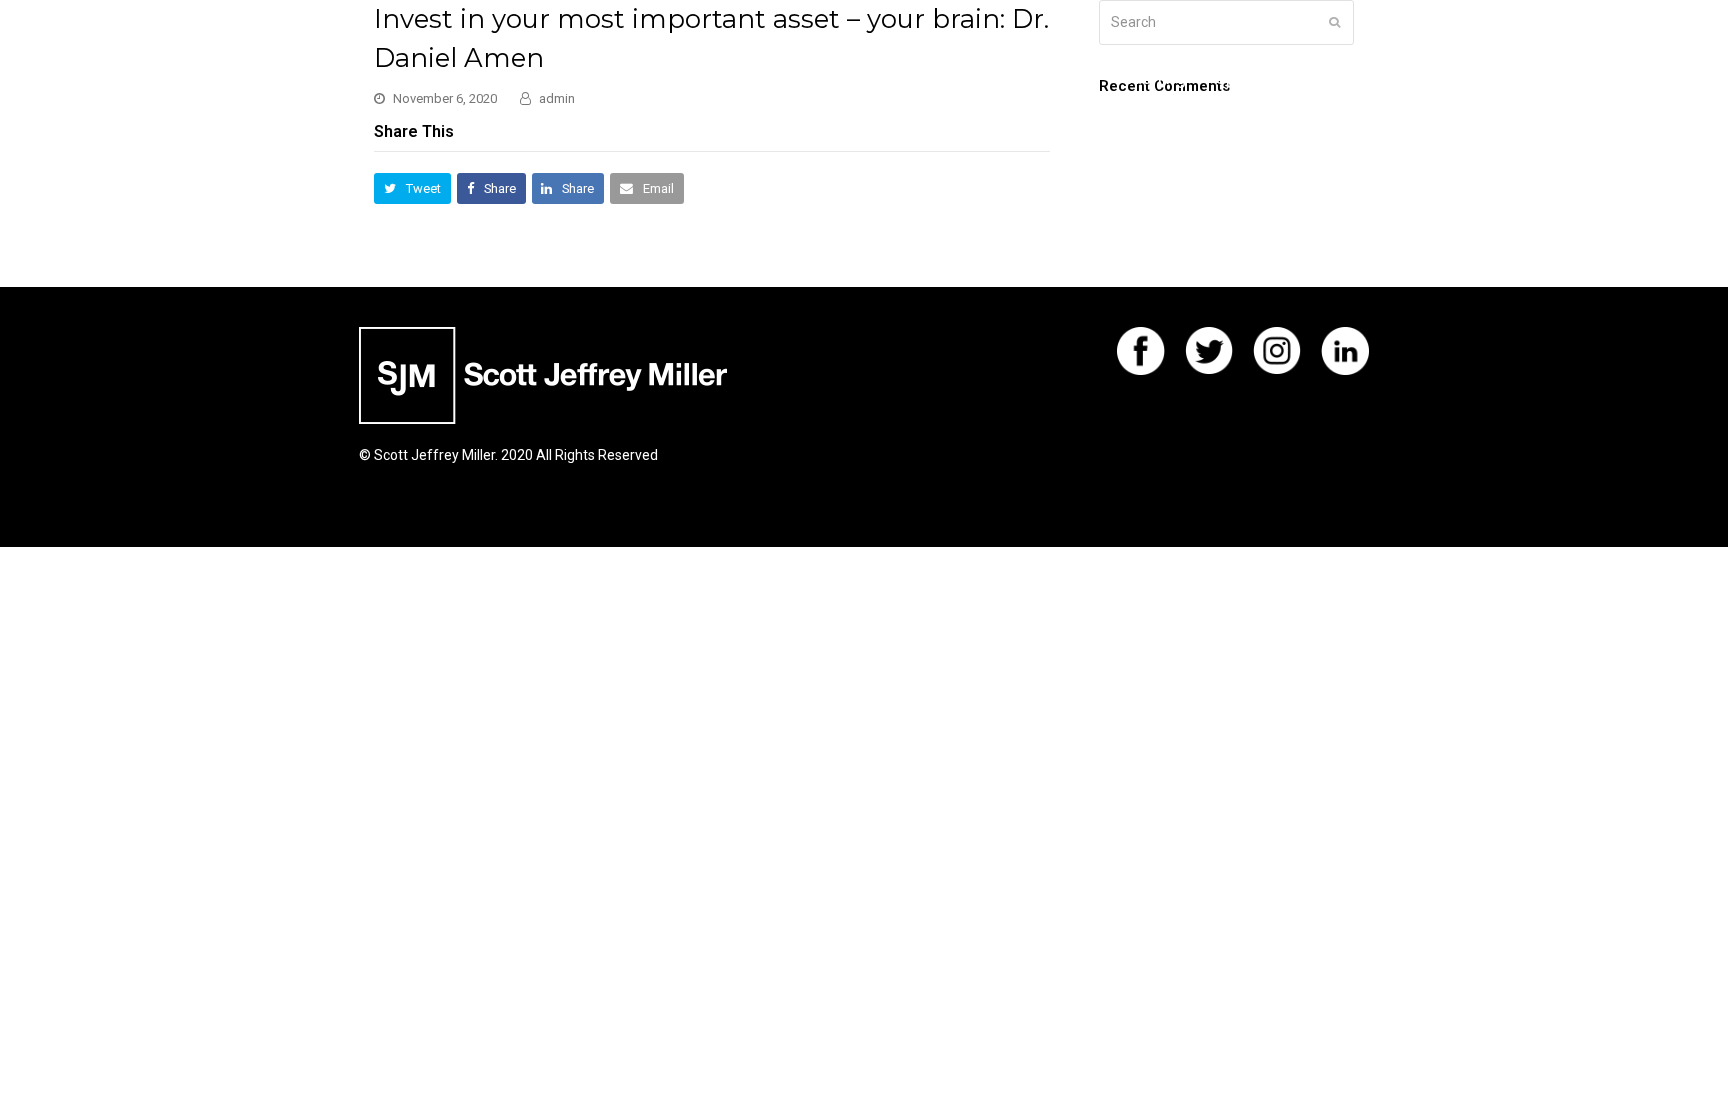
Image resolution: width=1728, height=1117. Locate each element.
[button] (412, 188)
